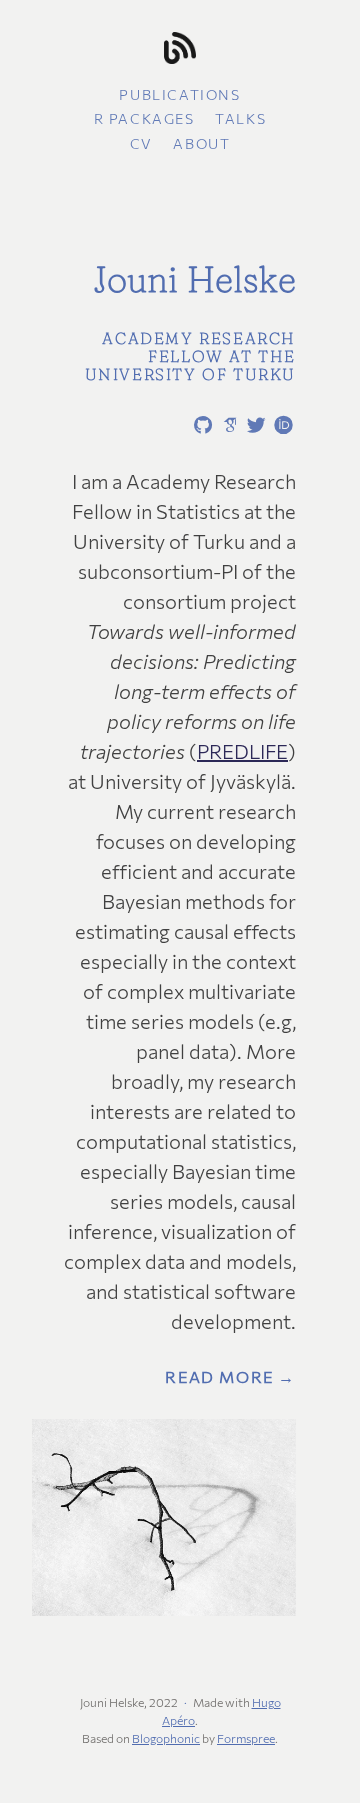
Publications (179, 94)
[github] (199, 426)
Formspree (246, 1738)
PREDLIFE (242, 751)
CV (141, 143)
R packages (144, 118)
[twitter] (253, 426)
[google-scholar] (226, 424)
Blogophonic (166, 1738)
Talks (240, 118)
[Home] (180, 49)
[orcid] (280, 424)
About (201, 143)
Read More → (230, 1377)
